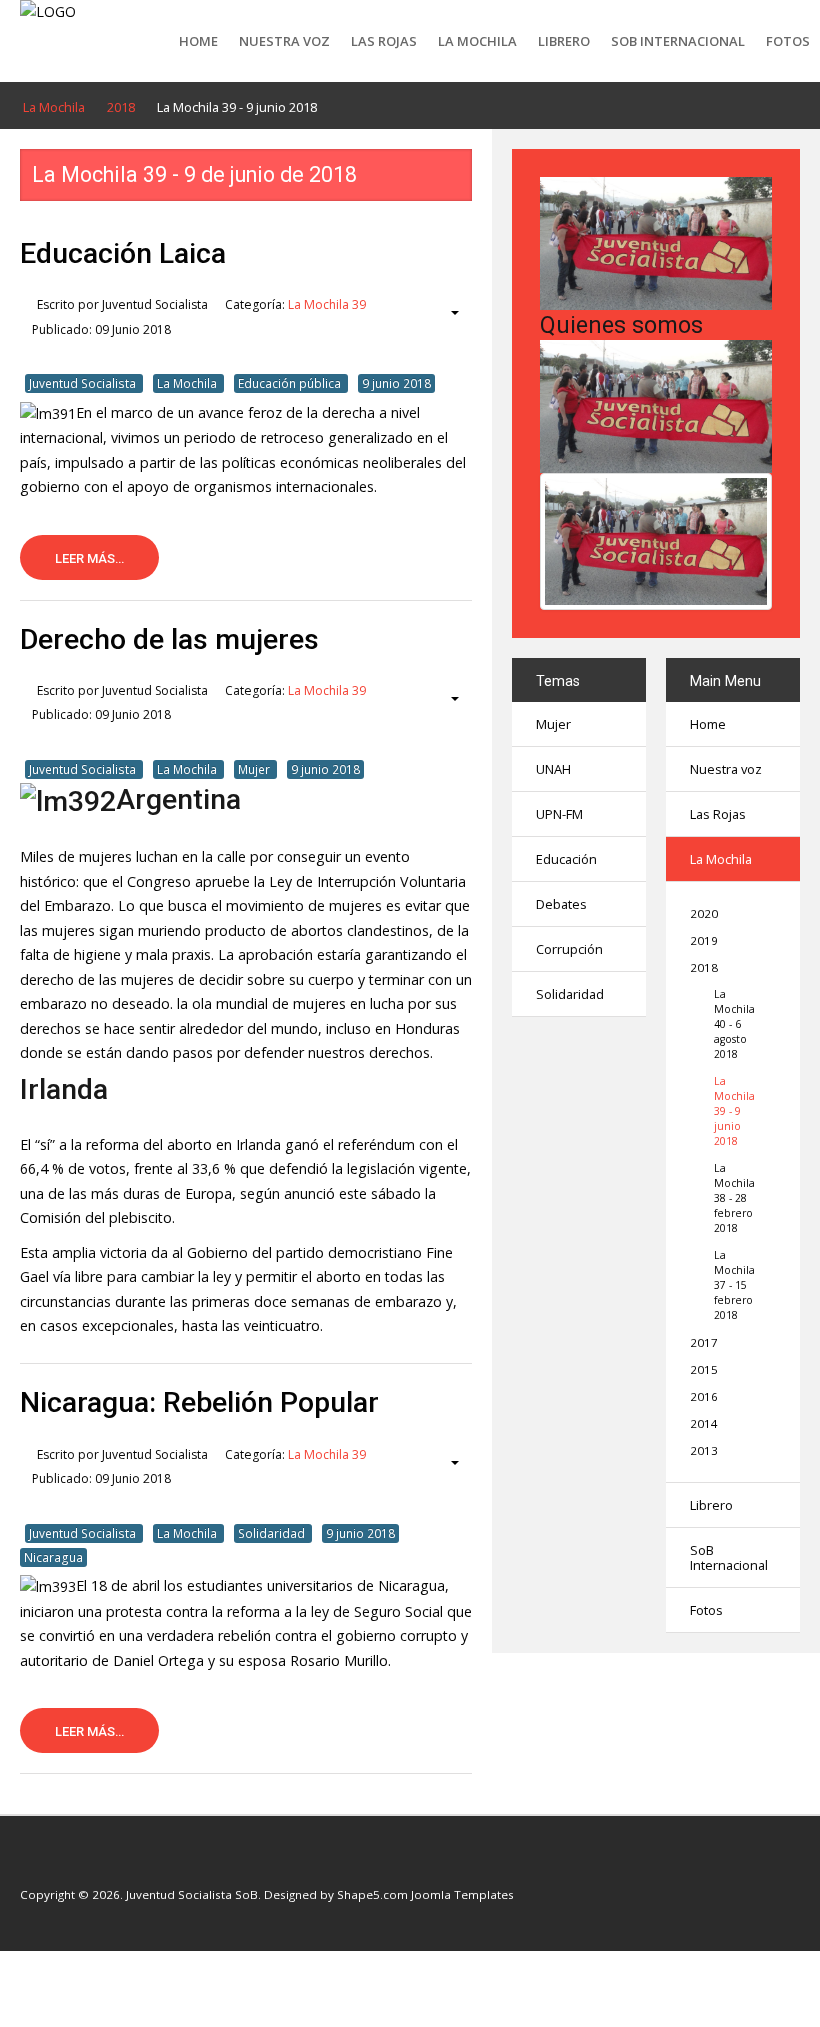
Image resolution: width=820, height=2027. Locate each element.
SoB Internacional (678, 41)
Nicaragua (53, 1557)
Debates (561, 904)
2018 (704, 967)
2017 (704, 1342)
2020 (704, 913)
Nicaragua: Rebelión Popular (199, 1402)
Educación (566, 859)
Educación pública (291, 383)
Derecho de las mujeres (169, 639)
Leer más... (89, 558)
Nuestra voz (284, 41)
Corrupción (569, 949)
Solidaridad (273, 1533)
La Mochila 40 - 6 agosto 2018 (733, 1024)
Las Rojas (384, 41)
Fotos (788, 41)
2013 (704, 1450)
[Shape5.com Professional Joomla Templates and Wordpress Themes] (62, 1864)
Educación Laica (123, 253)
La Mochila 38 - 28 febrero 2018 (733, 1198)
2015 (704, 1369)
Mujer (255, 769)
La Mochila (477, 41)
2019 (704, 940)
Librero (564, 41)
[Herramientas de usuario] (445, 313)
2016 (704, 1396)
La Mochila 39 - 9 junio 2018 (733, 1111)
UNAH (553, 769)
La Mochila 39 (327, 304)
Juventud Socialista (84, 383)
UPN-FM (559, 814)
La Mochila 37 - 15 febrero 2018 (733, 1285)
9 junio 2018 (396, 383)
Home (198, 41)
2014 (704, 1423)
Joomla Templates (462, 1894)
